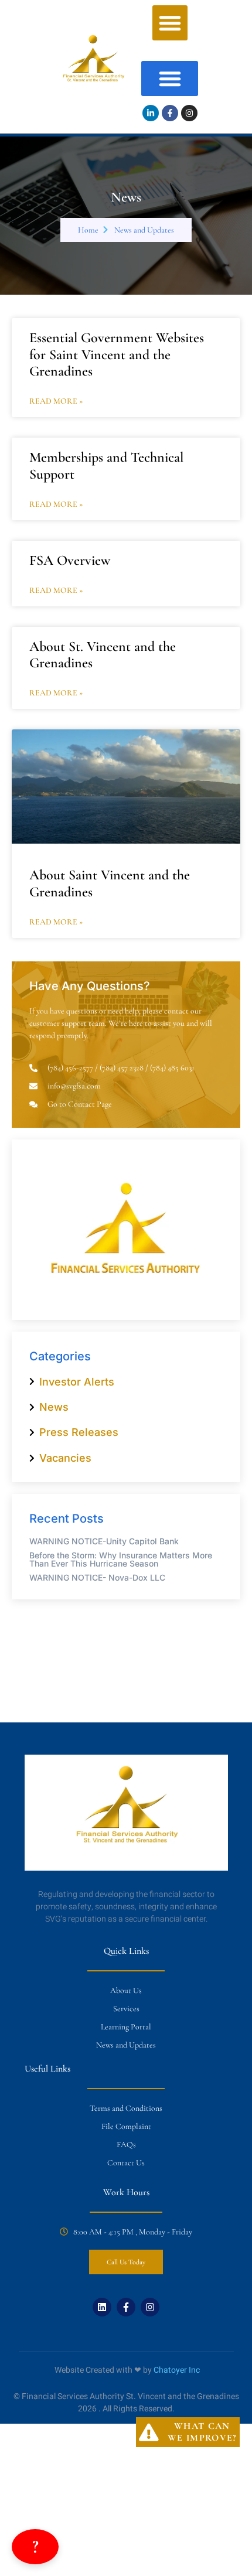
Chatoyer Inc (177, 2370)
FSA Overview (70, 560)
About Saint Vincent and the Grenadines (110, 883)
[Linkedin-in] (151, 113)
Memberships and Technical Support (106, 466)
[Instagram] (189, 113)
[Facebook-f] (170, 113)
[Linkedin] (102, 2307)
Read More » (56, 401)
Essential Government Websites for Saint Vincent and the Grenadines (117, 355)
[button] (170, 23)
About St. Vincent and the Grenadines (103, 655)
